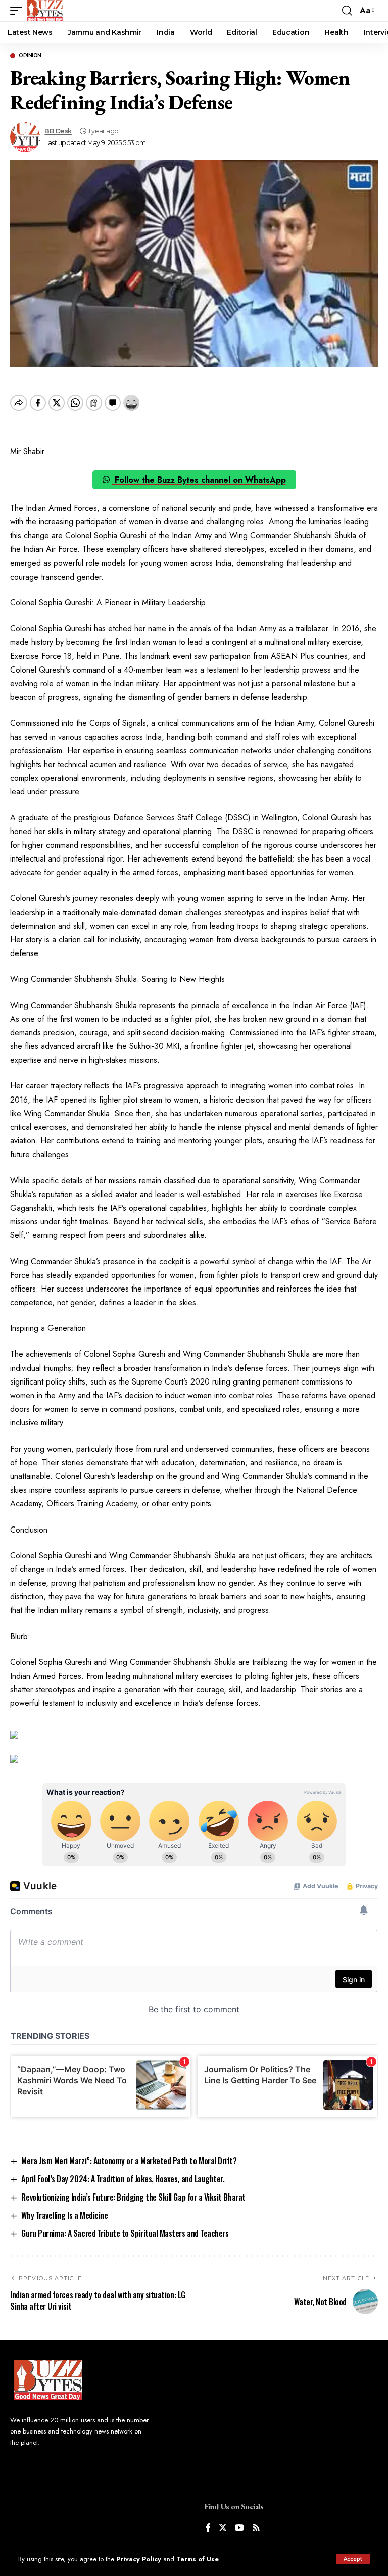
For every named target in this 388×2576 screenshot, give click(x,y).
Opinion (30, 56)
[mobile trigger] (19, 11)
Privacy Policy (139, 2559)
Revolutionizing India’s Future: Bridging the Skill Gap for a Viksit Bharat (133, 2197)
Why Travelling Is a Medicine (64, 2215)
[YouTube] (239, 2528)
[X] (223, 2528)
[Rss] (256, 2528)
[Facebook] (208, 2528)
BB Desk (58, 131)
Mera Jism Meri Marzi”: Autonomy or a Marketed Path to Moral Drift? (129, 2161)
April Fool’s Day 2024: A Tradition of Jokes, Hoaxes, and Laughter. (123, 2179)
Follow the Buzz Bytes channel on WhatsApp (199, 480)
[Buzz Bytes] (45, 11)
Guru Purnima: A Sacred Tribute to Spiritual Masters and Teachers (125, 2233)
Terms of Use (198, 2559)
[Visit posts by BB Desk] (25, 137)
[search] (347, 11)
